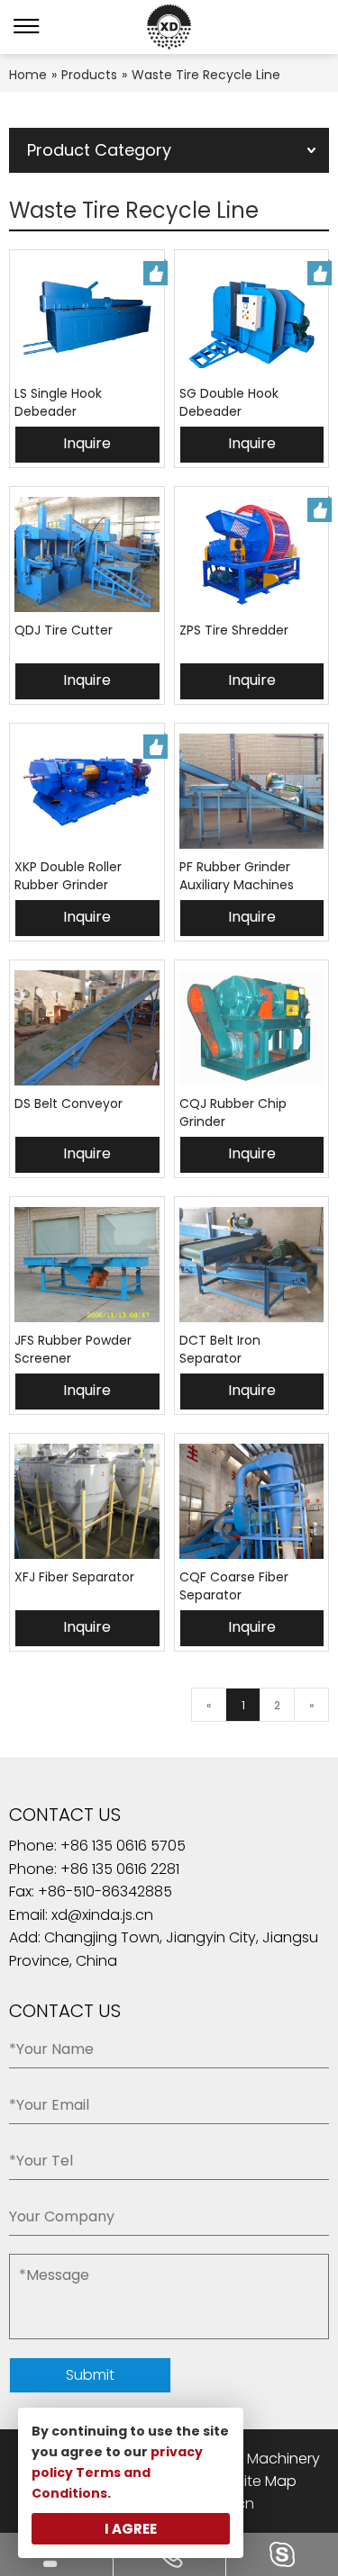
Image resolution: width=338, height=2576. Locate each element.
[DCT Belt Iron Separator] (252, 1265)
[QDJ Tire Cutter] (87, 554)
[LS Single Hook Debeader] (87, 318)
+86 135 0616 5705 (127, 1846)
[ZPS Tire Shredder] (252, 554)
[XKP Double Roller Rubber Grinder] (87, 791)
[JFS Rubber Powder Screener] (87, 1265)
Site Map (266, 2481)
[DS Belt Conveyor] (87, 1028)
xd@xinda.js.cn (102, 1915)
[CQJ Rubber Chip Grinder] (252, 1028)
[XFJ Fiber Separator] (87, 1501)
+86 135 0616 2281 (120, 1869)
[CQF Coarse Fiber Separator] (252, 1501)
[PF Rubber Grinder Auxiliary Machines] (252, 791)
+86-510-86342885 (105, 1891)
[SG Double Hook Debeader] (252, 318)
